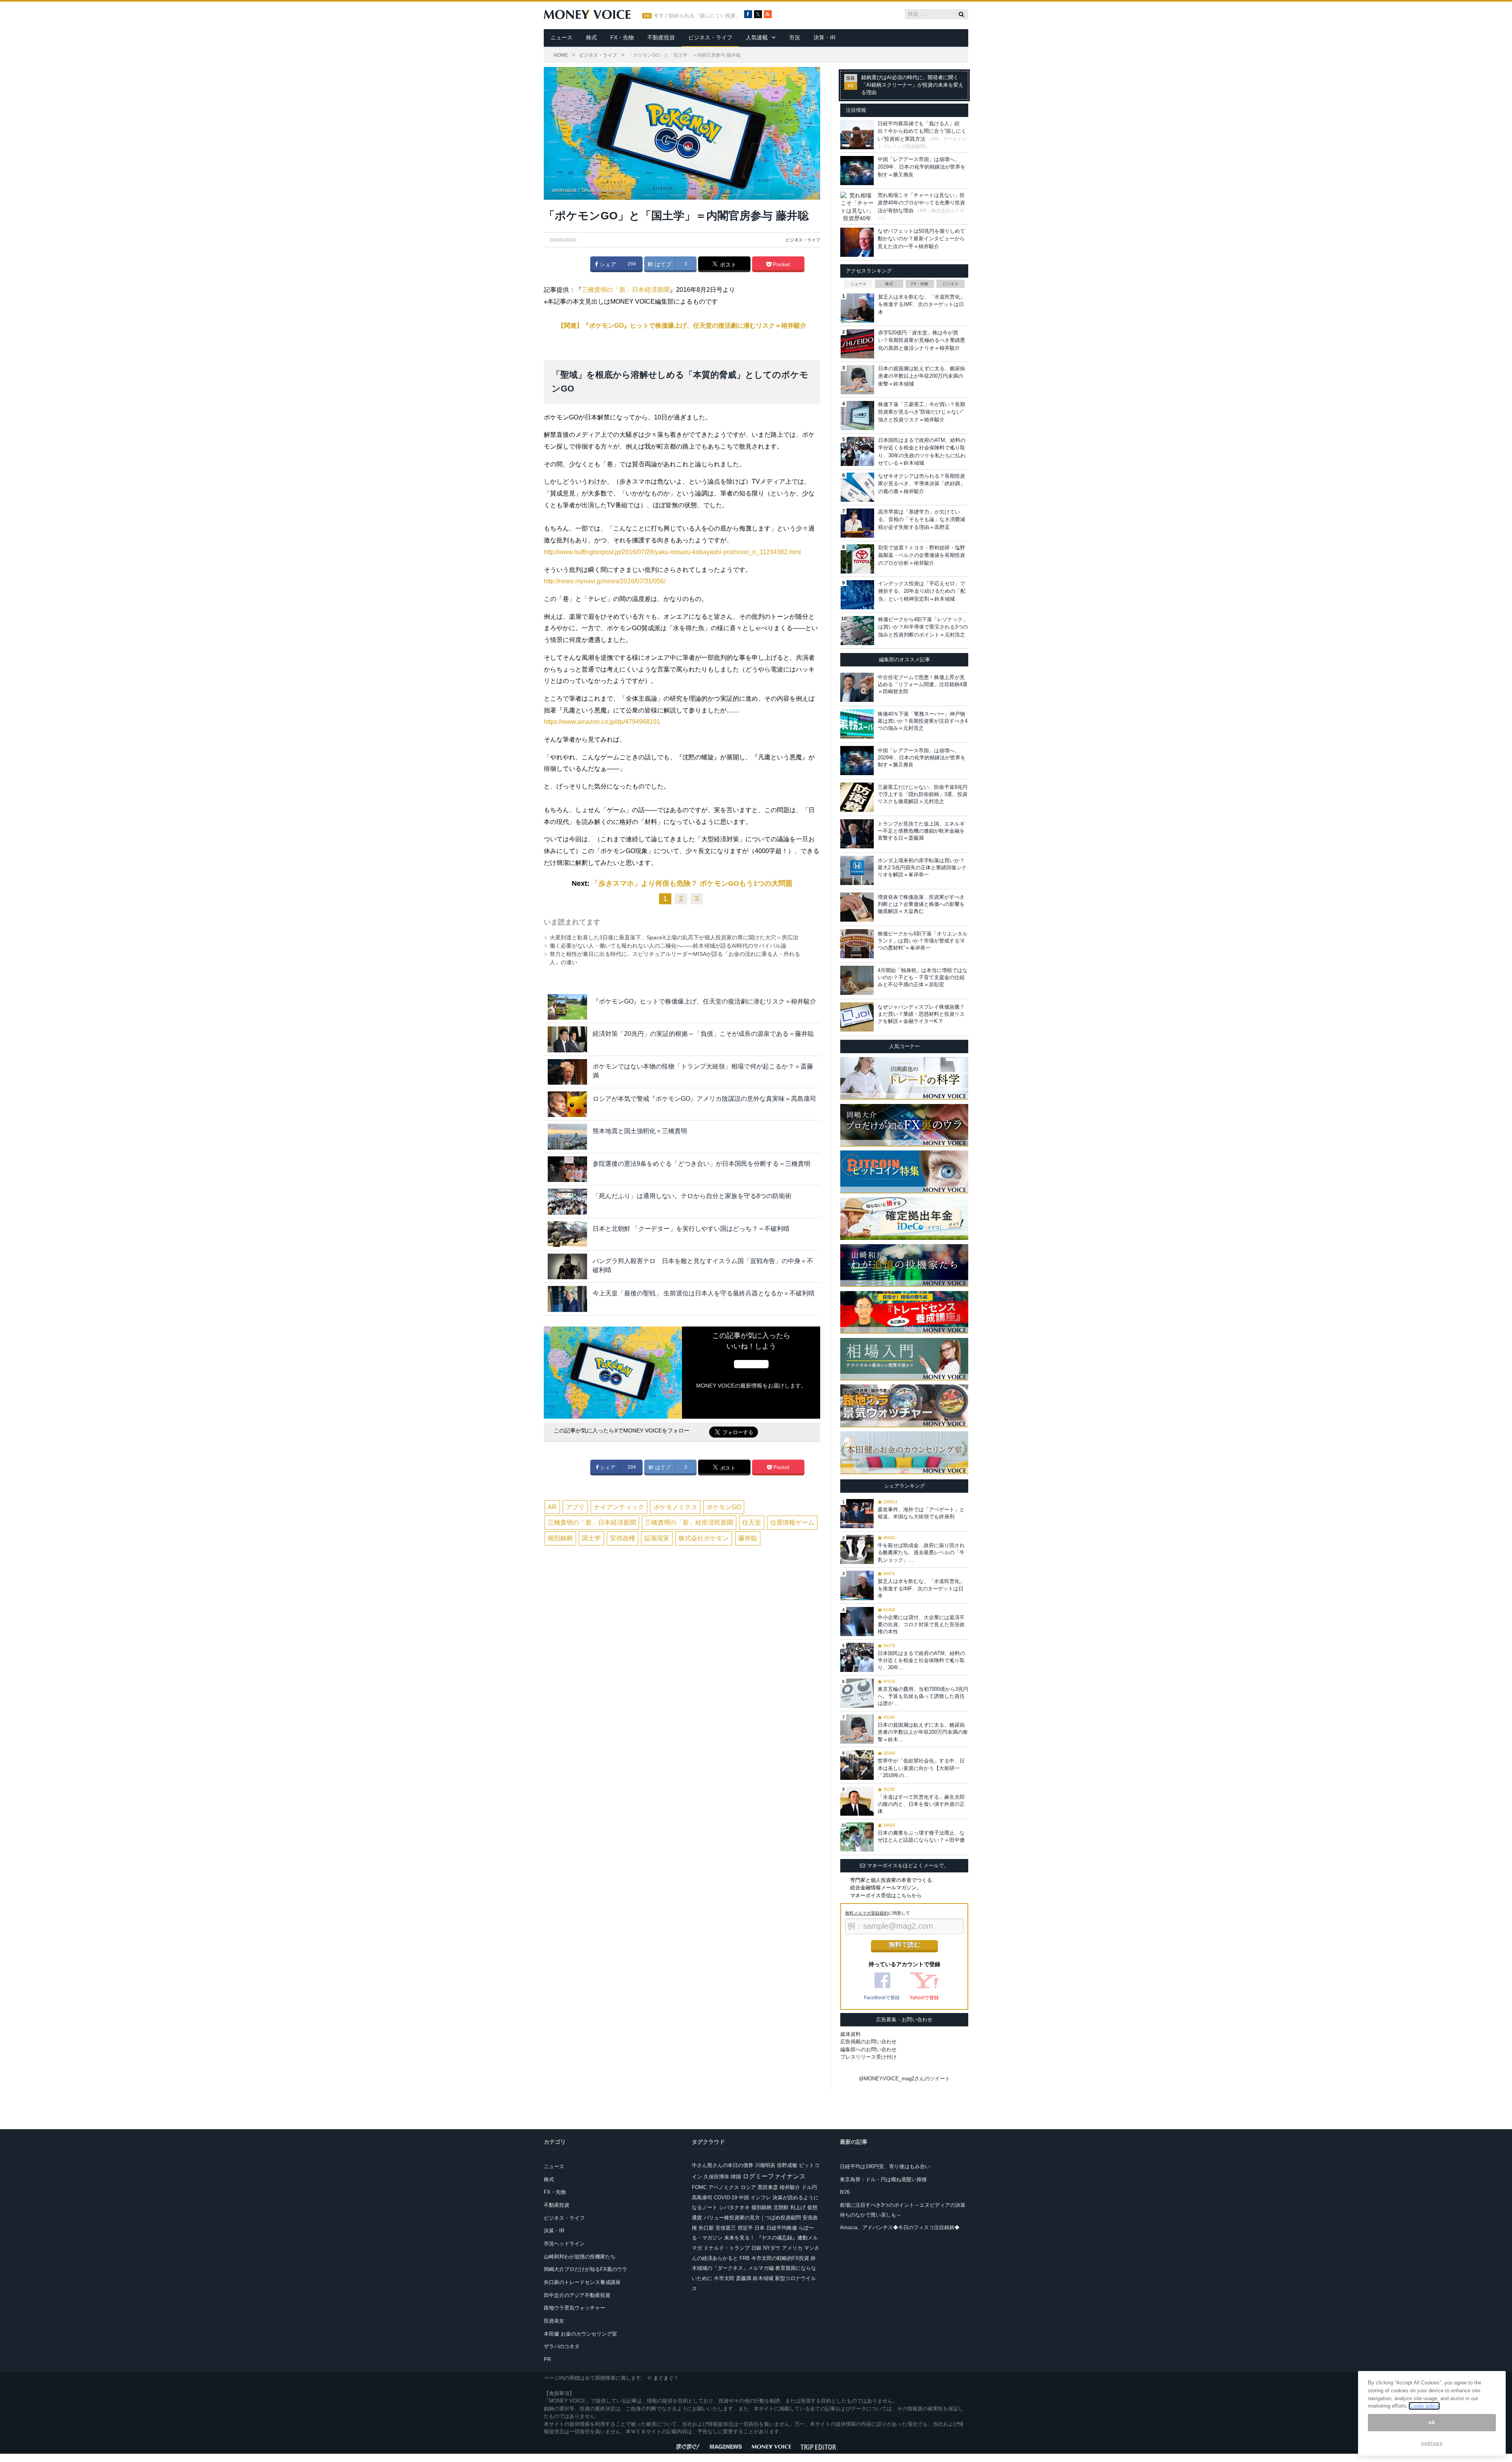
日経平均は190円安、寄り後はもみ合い (885, 2166)
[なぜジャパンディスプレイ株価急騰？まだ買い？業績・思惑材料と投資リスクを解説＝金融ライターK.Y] (857, 1017)
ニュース (561, 37)
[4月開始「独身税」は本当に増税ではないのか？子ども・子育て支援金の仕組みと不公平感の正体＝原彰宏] (857, 980)
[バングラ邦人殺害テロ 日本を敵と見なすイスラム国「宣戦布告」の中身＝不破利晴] (567, 1266)
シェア (607, 264)
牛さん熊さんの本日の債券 (723, 2165)
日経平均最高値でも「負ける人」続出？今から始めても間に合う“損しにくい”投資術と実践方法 (922, 131)
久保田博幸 (716, 2177)
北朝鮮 (781, 2207)
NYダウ (772, 2248)
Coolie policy (1424, 2406)
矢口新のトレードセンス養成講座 (582, 2282)
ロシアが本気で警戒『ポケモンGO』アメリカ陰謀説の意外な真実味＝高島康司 (704, 1099)
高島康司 (702, 2198)
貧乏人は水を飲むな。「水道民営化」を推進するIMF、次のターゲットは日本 (922, 304)
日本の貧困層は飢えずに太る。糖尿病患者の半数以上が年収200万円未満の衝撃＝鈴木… (923, 1732)
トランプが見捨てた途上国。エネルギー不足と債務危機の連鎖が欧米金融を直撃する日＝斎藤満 (921, 831)
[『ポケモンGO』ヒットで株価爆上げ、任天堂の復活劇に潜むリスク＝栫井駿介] (567, 1007)
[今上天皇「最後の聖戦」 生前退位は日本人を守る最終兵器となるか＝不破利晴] (567, 1299)
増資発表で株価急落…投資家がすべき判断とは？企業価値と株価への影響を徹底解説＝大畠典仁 (921, 904)
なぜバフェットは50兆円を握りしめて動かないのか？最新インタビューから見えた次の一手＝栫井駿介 (921, 239)
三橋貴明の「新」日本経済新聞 (626, 290)
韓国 (736, 2177)
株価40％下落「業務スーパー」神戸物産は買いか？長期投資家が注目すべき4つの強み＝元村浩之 (923, 721)
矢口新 (706, 2228)
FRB (745, 2258)
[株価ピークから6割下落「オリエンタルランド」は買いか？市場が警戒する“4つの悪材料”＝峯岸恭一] (857, 944)
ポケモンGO (724, 1507)
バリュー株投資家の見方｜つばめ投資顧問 (752, 2218)
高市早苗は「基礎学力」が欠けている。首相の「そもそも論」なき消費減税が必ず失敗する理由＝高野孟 (922, 519)
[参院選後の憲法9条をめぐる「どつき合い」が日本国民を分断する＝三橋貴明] (567, 1169)
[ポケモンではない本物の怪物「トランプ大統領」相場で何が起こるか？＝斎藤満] (567, 1072)
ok (1432, 2422)
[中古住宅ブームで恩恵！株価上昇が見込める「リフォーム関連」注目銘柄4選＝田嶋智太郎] (857, 687)
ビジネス (951, 284)
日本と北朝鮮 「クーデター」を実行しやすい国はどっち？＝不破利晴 (691, 1229)
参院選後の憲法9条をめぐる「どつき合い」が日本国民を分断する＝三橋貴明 (701, 1164)
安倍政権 (623, 1538)
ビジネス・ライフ (710, 37)
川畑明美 (765, 2165)
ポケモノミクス (675, 1507)
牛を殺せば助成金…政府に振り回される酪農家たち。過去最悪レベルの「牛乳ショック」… (921, 1552)
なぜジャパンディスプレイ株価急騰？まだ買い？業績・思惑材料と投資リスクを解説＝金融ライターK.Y (921, 1014)
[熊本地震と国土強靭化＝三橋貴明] (567, 1136)
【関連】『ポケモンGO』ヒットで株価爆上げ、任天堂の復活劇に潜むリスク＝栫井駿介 (682, 326)
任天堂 (752, 1522)
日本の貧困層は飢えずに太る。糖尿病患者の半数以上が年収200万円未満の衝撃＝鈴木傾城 (922, 376)
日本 (760, 2228)
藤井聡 (748, 1538)
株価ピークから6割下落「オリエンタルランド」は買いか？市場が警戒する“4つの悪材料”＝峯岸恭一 (923, 941)
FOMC (699, 2187)
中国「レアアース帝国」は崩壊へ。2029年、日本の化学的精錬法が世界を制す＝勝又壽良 (922, 167)
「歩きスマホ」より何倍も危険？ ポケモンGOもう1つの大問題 (692, 883)
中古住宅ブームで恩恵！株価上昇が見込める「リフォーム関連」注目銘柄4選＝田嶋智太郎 (923, 684)
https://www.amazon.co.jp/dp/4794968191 (602, 722)
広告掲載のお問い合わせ (868, 2042)
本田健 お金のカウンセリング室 (580, 2334)
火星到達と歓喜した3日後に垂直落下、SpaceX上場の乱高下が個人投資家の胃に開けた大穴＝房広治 (674, 937)
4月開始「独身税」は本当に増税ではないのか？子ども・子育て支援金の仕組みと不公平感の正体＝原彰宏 (923, 977)
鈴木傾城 (763, 2278)
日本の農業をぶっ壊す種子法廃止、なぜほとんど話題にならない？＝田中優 (921, 1836)
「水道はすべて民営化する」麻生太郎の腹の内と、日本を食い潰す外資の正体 (921, 1804)
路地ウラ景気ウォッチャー (574, 2308)
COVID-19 (725, 2198)
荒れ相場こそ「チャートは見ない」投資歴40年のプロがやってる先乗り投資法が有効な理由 (921, 203)
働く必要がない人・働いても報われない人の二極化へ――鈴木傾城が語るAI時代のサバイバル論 (668, 946)
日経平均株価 (782, 2228)
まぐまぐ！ (666, 2378)
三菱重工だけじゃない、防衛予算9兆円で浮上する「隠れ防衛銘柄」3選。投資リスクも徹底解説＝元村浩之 (923, 794)
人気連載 (757, 37)
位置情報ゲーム (792, 1522)
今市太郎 (724, 2278)
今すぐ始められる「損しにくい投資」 (697, 16)
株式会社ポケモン (704, 1538)
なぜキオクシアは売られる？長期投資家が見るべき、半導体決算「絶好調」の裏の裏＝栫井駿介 (922, 484)
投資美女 (554, 2321)
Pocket (781, 264)
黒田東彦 (768, 2187)
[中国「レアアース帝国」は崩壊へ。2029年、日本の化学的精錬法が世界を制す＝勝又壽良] (857, 761)
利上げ (798, 2207)
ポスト (727, 265)
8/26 (845, 2192)
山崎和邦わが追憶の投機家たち (580, 2257)
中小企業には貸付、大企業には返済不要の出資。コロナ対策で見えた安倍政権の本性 (921, 1624)
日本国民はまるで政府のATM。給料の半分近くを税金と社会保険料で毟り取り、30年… (921, 1660)
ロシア (748, 2187)
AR (552, 1507)
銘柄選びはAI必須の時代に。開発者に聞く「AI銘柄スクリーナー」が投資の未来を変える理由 (912, 85)
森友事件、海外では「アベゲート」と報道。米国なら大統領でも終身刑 (921, 1513)
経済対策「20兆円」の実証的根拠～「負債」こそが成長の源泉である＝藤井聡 (703, 1034)
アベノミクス (724, 2187)
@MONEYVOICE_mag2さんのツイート (904, 2079)
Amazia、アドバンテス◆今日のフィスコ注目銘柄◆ (900, 2227)
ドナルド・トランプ (727, 2248)
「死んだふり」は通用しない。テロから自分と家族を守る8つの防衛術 (692, 1196)
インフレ (761, 2198)
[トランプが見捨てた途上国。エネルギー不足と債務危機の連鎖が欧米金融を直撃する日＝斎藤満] (857, 834)
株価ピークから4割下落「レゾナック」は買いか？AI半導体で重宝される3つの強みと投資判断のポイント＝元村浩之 (923, 627)
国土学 (591, 1538)
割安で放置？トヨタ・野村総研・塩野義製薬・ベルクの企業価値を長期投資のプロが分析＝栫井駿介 (922, 555)
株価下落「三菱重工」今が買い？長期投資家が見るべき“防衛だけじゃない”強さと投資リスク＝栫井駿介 (922, 412)
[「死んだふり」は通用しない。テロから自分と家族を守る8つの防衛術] (567, 1201)
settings (1432, 2443)
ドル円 (809, 2187)
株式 (591, 37)
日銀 (756, 2248)
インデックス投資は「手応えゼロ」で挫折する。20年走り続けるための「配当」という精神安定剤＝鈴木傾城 (922, 591)
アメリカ (792, 2248)
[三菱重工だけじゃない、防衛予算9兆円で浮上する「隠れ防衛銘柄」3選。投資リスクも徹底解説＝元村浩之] (857, 797)
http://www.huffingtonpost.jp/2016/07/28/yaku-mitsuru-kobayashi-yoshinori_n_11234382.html (672, 552)
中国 (744, 2198)
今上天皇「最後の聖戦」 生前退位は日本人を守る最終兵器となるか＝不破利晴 (704, 1293)
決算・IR (825, 37)
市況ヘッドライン (564, 2244)
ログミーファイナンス (774, 2176)
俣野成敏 (787, 2165)
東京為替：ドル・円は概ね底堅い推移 (883, 2179)
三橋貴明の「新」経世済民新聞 (689, 1522)
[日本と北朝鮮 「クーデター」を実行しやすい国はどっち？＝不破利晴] (567, 1234)
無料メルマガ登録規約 (867, 1913)
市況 (795, 37)
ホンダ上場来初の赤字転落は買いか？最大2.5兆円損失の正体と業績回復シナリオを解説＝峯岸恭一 (922, 867)
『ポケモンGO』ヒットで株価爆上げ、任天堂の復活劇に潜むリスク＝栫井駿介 (704, 1001)
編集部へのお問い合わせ (868, 2049)
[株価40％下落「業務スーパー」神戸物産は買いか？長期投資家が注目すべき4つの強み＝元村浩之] (857, 724)
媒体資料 (850, 2034)
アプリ (575, 1507)
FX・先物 (622, 37)
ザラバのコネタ (562, 2346)
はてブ (662, 264)
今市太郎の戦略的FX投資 (780, 2258)
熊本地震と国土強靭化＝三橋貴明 (640, 1131)
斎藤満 (744, 2278)
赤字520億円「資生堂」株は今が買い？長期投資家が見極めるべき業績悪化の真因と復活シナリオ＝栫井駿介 (922, 340)
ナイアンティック (619, 1507)
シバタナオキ (734, 2207)
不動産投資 (661, 37)
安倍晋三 (726, 2228)
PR (547, 2359)
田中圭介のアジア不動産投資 (577, 2295)
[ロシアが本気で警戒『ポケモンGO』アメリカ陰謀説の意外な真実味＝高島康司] (567, 1104)
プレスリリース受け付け (868, 2057)
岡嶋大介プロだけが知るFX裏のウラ (586, 2269)
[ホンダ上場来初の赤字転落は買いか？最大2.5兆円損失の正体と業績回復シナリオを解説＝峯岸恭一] (857, 870)
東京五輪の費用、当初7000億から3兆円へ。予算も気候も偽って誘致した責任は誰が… (923, 1696)
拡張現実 (657, 1538)
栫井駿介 (790, 2187)
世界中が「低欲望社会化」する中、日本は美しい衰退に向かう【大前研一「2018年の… (921, 1768)
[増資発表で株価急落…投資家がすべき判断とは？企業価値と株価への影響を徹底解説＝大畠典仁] (857, 907)
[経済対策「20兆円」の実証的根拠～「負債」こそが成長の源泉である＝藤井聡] (567, 1039)
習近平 (745, 2228)
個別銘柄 (560, 1538)
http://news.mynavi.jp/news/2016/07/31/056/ (605, 581)
